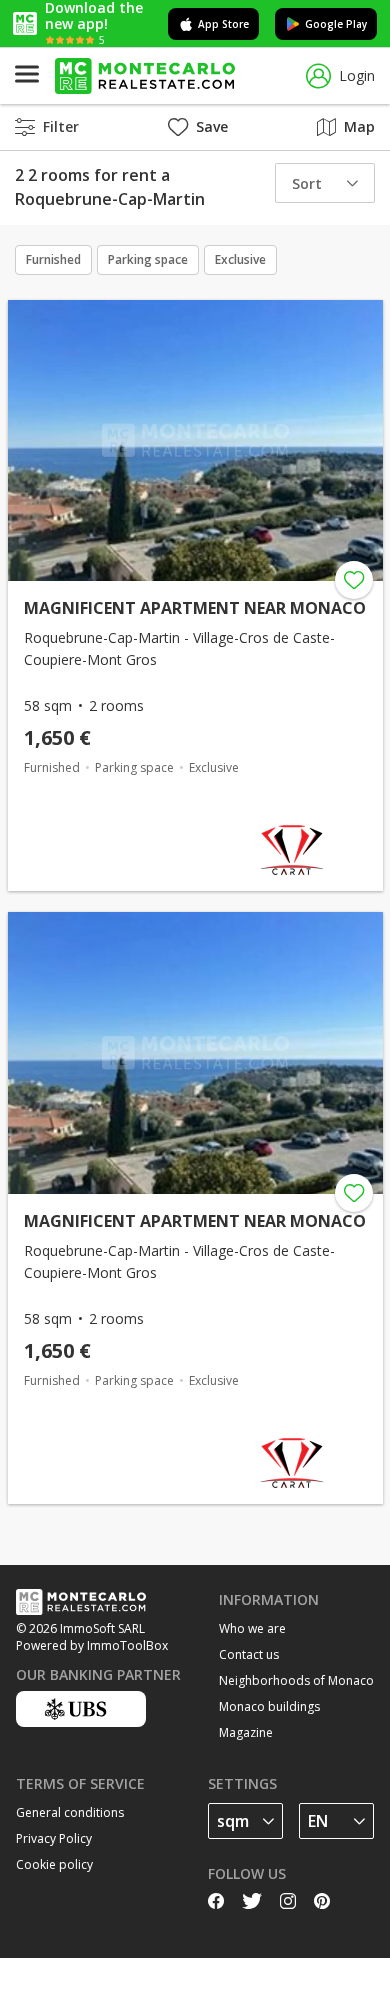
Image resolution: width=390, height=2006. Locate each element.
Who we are (252, 1628)
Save (212, 126)
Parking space (148, 259)
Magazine (246, 1732)
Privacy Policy (54, 1838)
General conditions (70, 1812)
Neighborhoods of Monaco (296, 1680)
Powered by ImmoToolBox (92, 1645)
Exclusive (240, 259)
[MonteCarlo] (145, 76)
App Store (223, 24)
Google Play (336, 24)
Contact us (249, 1654)
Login (357, 75)
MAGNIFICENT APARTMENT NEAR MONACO (195, 608)
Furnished (53, 259)
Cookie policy (54, 1864)
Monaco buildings (269, 1706)
